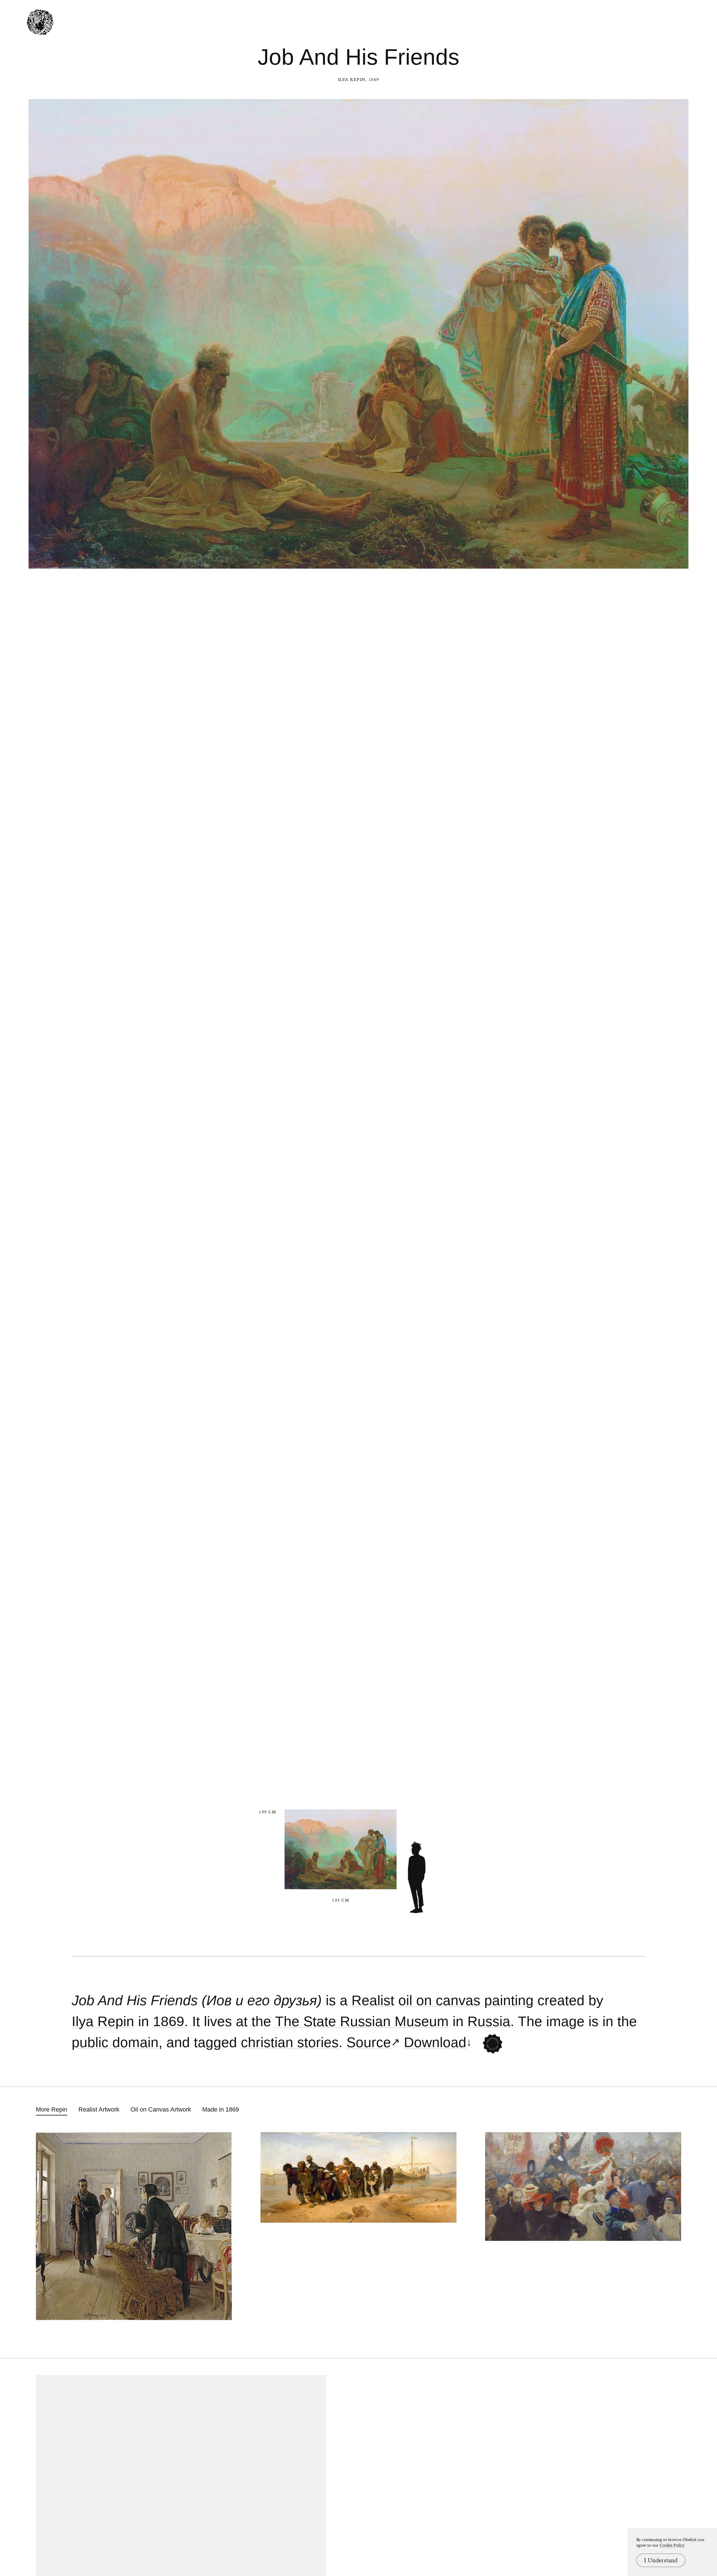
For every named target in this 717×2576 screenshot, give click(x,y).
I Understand (661, 2560)
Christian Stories (290, 2043)
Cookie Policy (672, 2545)
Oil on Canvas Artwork (161, 2109)
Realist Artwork (99, 2109)
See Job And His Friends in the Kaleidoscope (493, 2044)
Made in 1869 (221, 2109)
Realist (373, 2001)
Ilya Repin (352, 80)
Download (435, 2043)
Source (369, 2043)
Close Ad (678, 1557)
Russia (489, 2022)
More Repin (52, 2109)
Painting (509, 2001)
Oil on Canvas (439, 2001)
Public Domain (115, 2043)
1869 (169, 2022)
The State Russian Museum (362, 2022)
